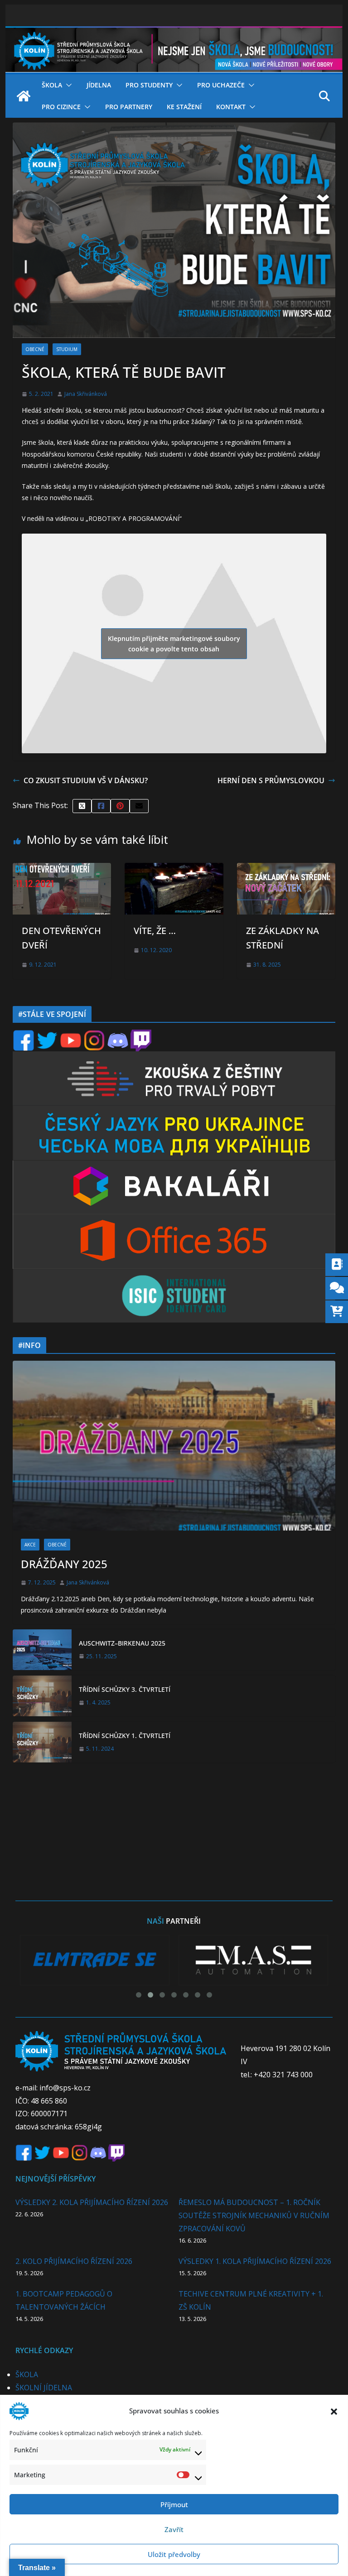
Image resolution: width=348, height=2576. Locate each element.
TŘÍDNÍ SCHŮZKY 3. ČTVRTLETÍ (125, 1689)
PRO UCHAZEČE (221, 85)
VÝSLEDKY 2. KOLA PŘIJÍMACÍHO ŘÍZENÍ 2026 (92, 2202)
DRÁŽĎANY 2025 (64, 1564)
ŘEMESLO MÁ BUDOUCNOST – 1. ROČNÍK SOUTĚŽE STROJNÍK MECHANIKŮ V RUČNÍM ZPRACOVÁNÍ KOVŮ (254, 2215)
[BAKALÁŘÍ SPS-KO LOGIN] (174, 1166)
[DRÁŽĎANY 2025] (174, 1446)
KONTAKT (231, 107)
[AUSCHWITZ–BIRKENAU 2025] (42, 1650)
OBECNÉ (35, 349)
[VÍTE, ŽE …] (174, 869)
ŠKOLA (52, 85)
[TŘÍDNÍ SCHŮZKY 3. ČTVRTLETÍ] (42, 1696)
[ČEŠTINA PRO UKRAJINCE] (174, 1111)
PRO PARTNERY (129, 107)
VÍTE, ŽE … (155, 931)
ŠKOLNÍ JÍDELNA (44, 2388)
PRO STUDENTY (149, 85)
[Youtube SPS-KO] (71, 1035)
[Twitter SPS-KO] (47, 1035)
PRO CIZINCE (61, 107)
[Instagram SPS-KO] (94, 1035)
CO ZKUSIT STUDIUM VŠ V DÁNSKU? (86, 780)
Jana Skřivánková (86, 394)
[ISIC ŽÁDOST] (174, 1274)
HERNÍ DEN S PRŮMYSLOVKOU (271, 780)
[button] (334, 2411)
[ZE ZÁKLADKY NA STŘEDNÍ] (286, 869)
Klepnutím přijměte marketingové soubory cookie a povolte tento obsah (174, 644)
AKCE (30, 1545)
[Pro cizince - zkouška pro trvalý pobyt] (174, 1057)
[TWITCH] (141, 1035)
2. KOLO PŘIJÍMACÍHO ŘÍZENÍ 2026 (74, 2261)
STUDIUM (67, 349)
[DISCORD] (118, 1035)
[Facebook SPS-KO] (24, 1035)
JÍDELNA (99, 85)
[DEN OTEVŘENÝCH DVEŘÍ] (62, 869)
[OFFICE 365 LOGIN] (174, 1220)
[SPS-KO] (174, 33)
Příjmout (174, 2504)
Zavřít (174, 2529)
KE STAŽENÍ (184, 107)
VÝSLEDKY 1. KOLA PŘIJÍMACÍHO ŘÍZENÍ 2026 (255, 2261)
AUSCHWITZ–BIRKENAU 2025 (122, 1643)
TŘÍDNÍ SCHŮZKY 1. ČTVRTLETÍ (125, 1736)
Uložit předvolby (174, 2554)
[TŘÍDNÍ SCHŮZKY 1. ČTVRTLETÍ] (42, 1742)
